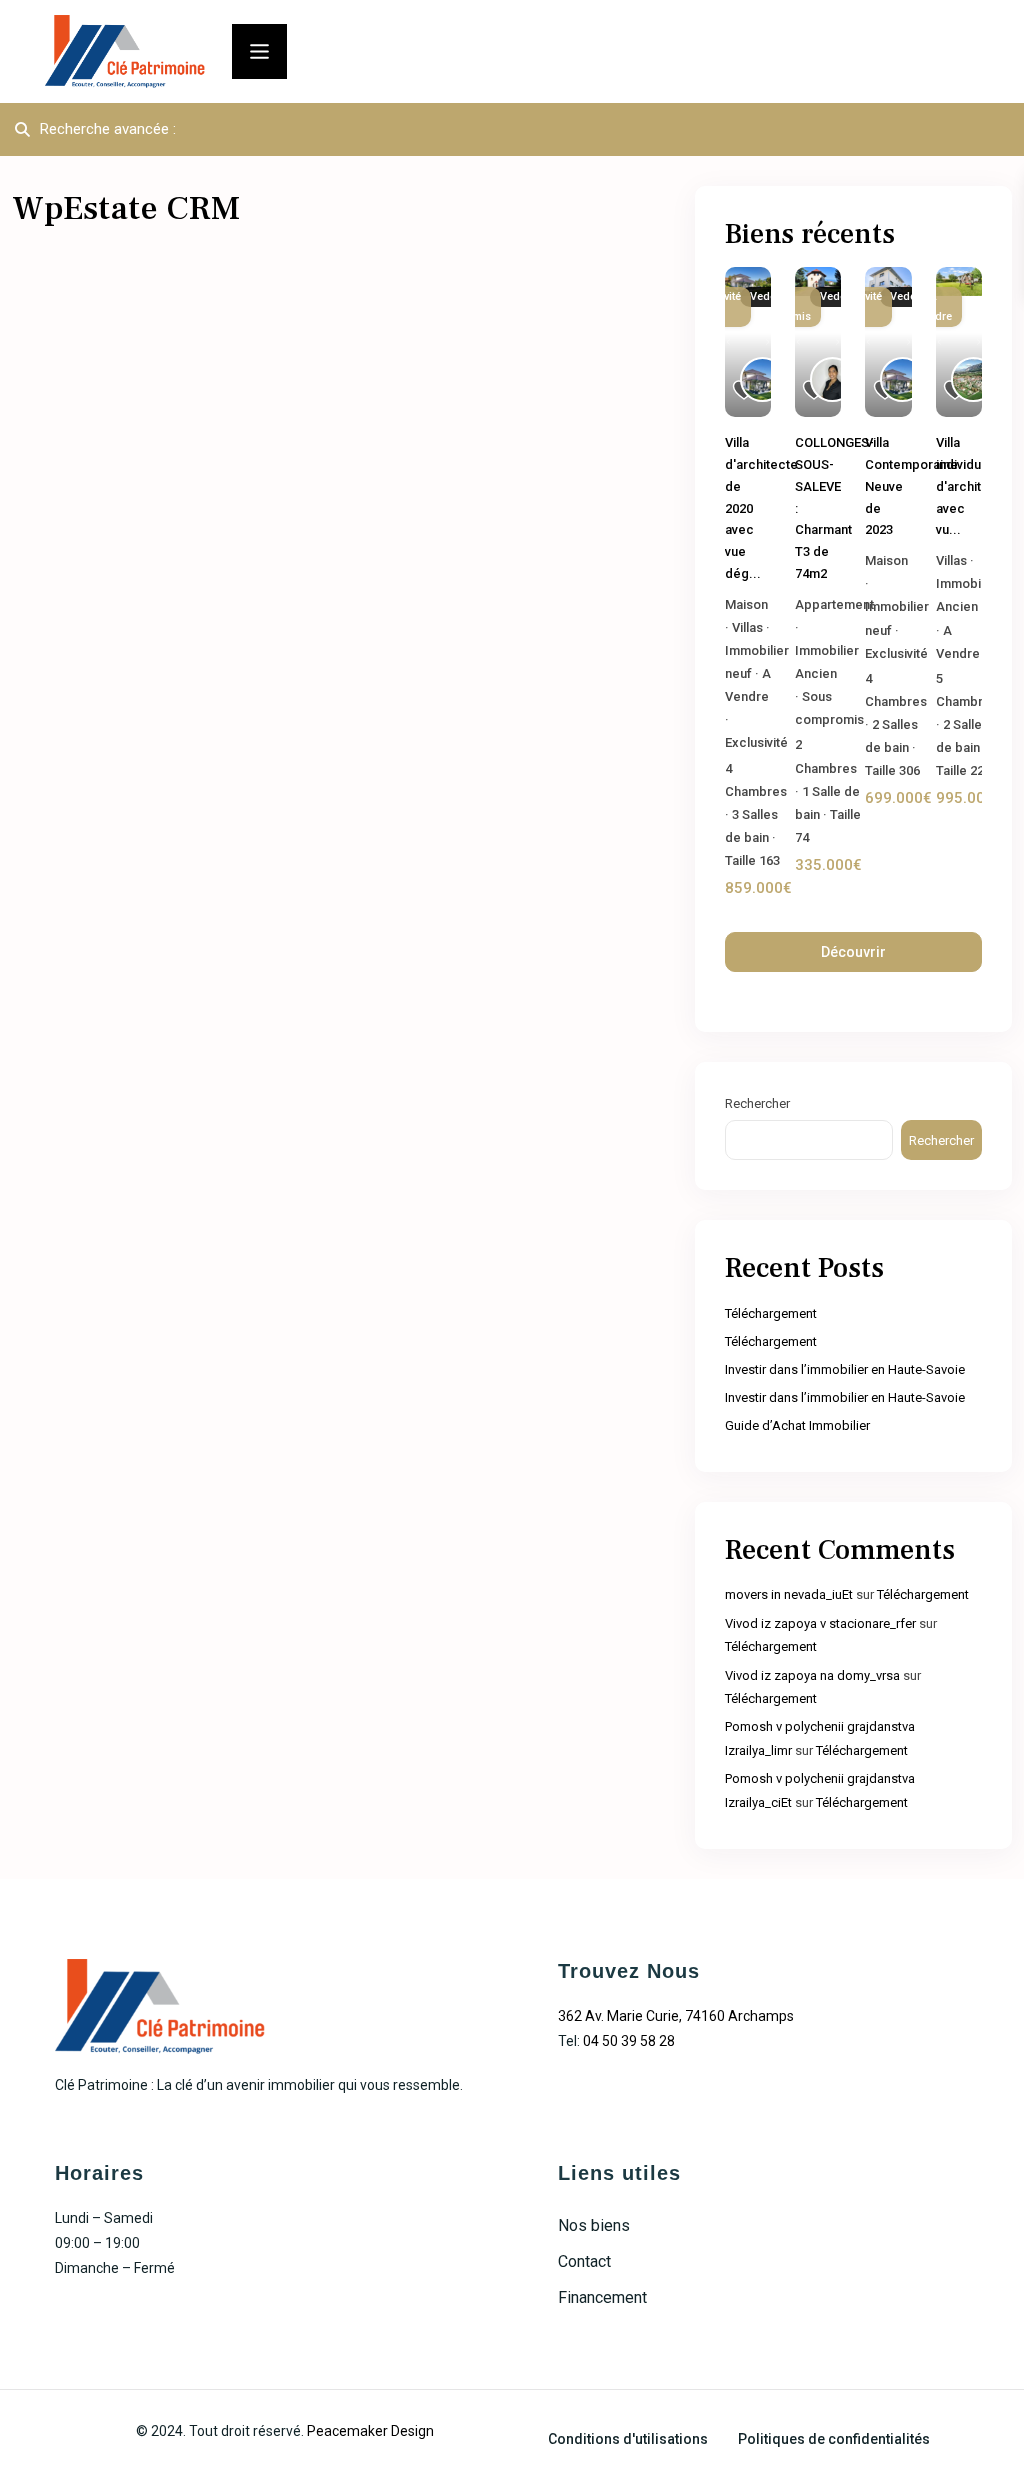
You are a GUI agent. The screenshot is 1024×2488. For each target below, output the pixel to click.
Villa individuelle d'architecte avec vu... (972, 486)
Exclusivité (756, 742)
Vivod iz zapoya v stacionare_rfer (820, 1623)
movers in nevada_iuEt (789, 1594)
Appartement (834, 604)
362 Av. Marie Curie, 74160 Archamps (676, 2016)
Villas (747, 627)
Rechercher (757, 1103)
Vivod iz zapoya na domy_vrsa (812, 1675)
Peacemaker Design (370, 2431)
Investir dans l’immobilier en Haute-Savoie (845, 1369)
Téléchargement (771, 1313)
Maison (746, 604)
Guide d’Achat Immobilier (797, 1425)
